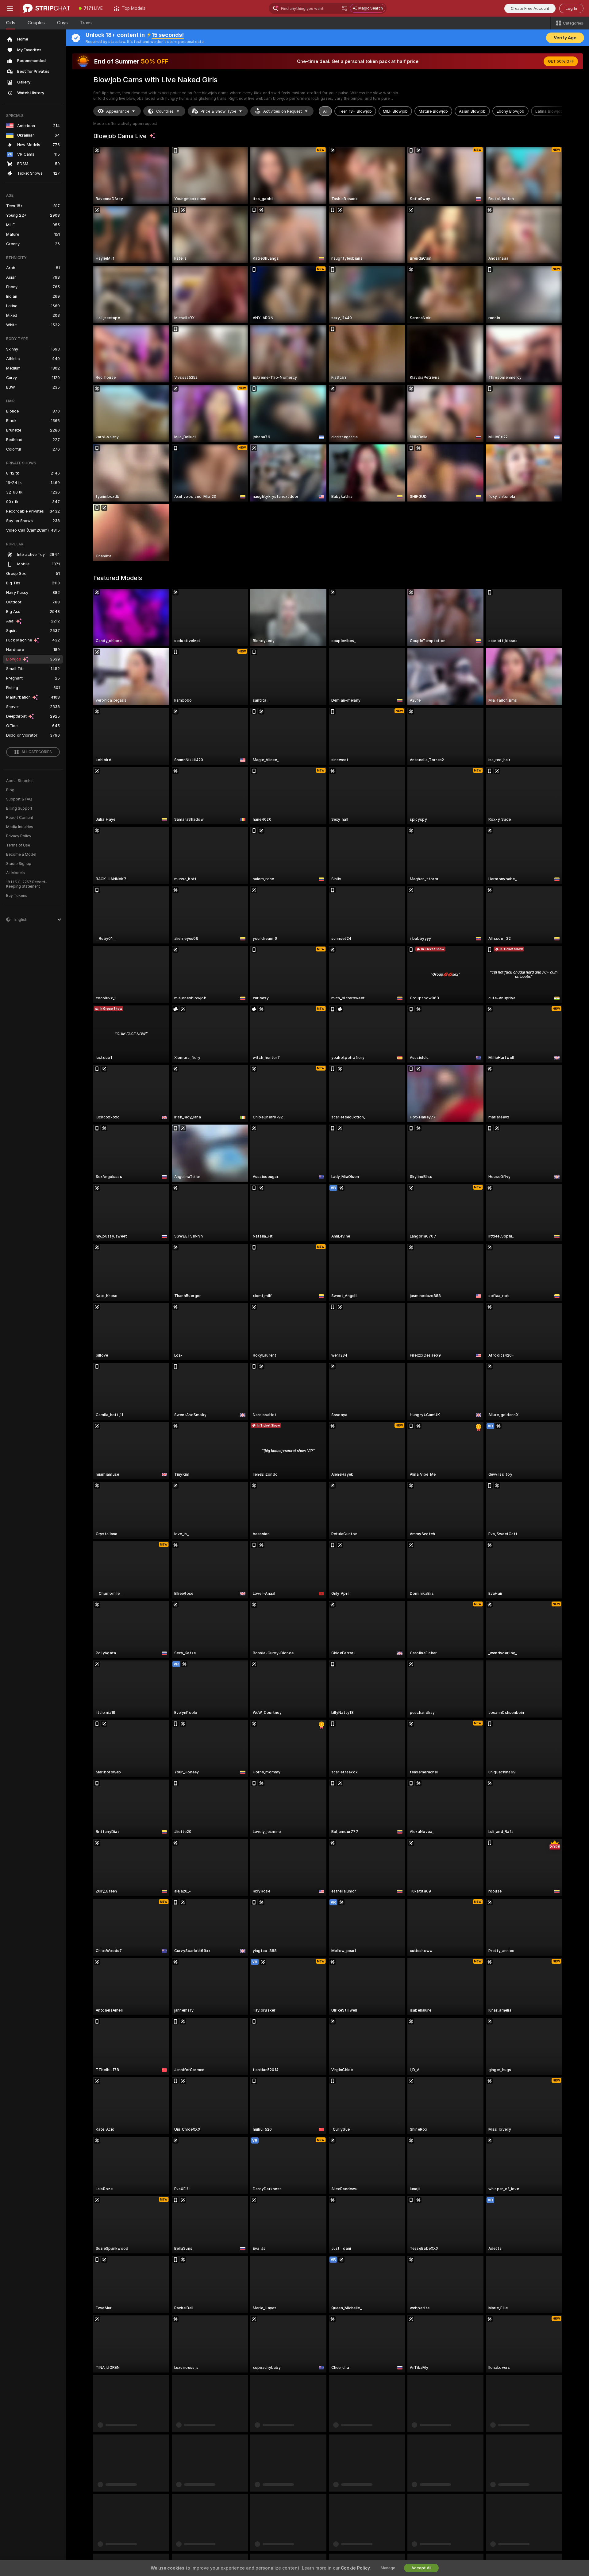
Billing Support (19, 808)
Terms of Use (18, 845)
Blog (10, 790)
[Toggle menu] (10, 8)
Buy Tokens (17, 896)
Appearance (118, 111)
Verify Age (565, 38)
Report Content (20, 818)
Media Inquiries (20, 827)
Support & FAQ (19, 799)
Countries (165, 111)
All (325, 111)
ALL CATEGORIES (37, 752)
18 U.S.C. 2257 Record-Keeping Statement (27, 884)
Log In (571, 8)
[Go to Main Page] (46, 8)
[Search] (345, 8)
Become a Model (21, 854)
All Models (15, 873)
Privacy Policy (19, 836)
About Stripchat (20, 781)
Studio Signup (19, 864)
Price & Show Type (218, 111)
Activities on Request (283, 111)
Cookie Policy (355, 2568)
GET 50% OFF (561, 61)
